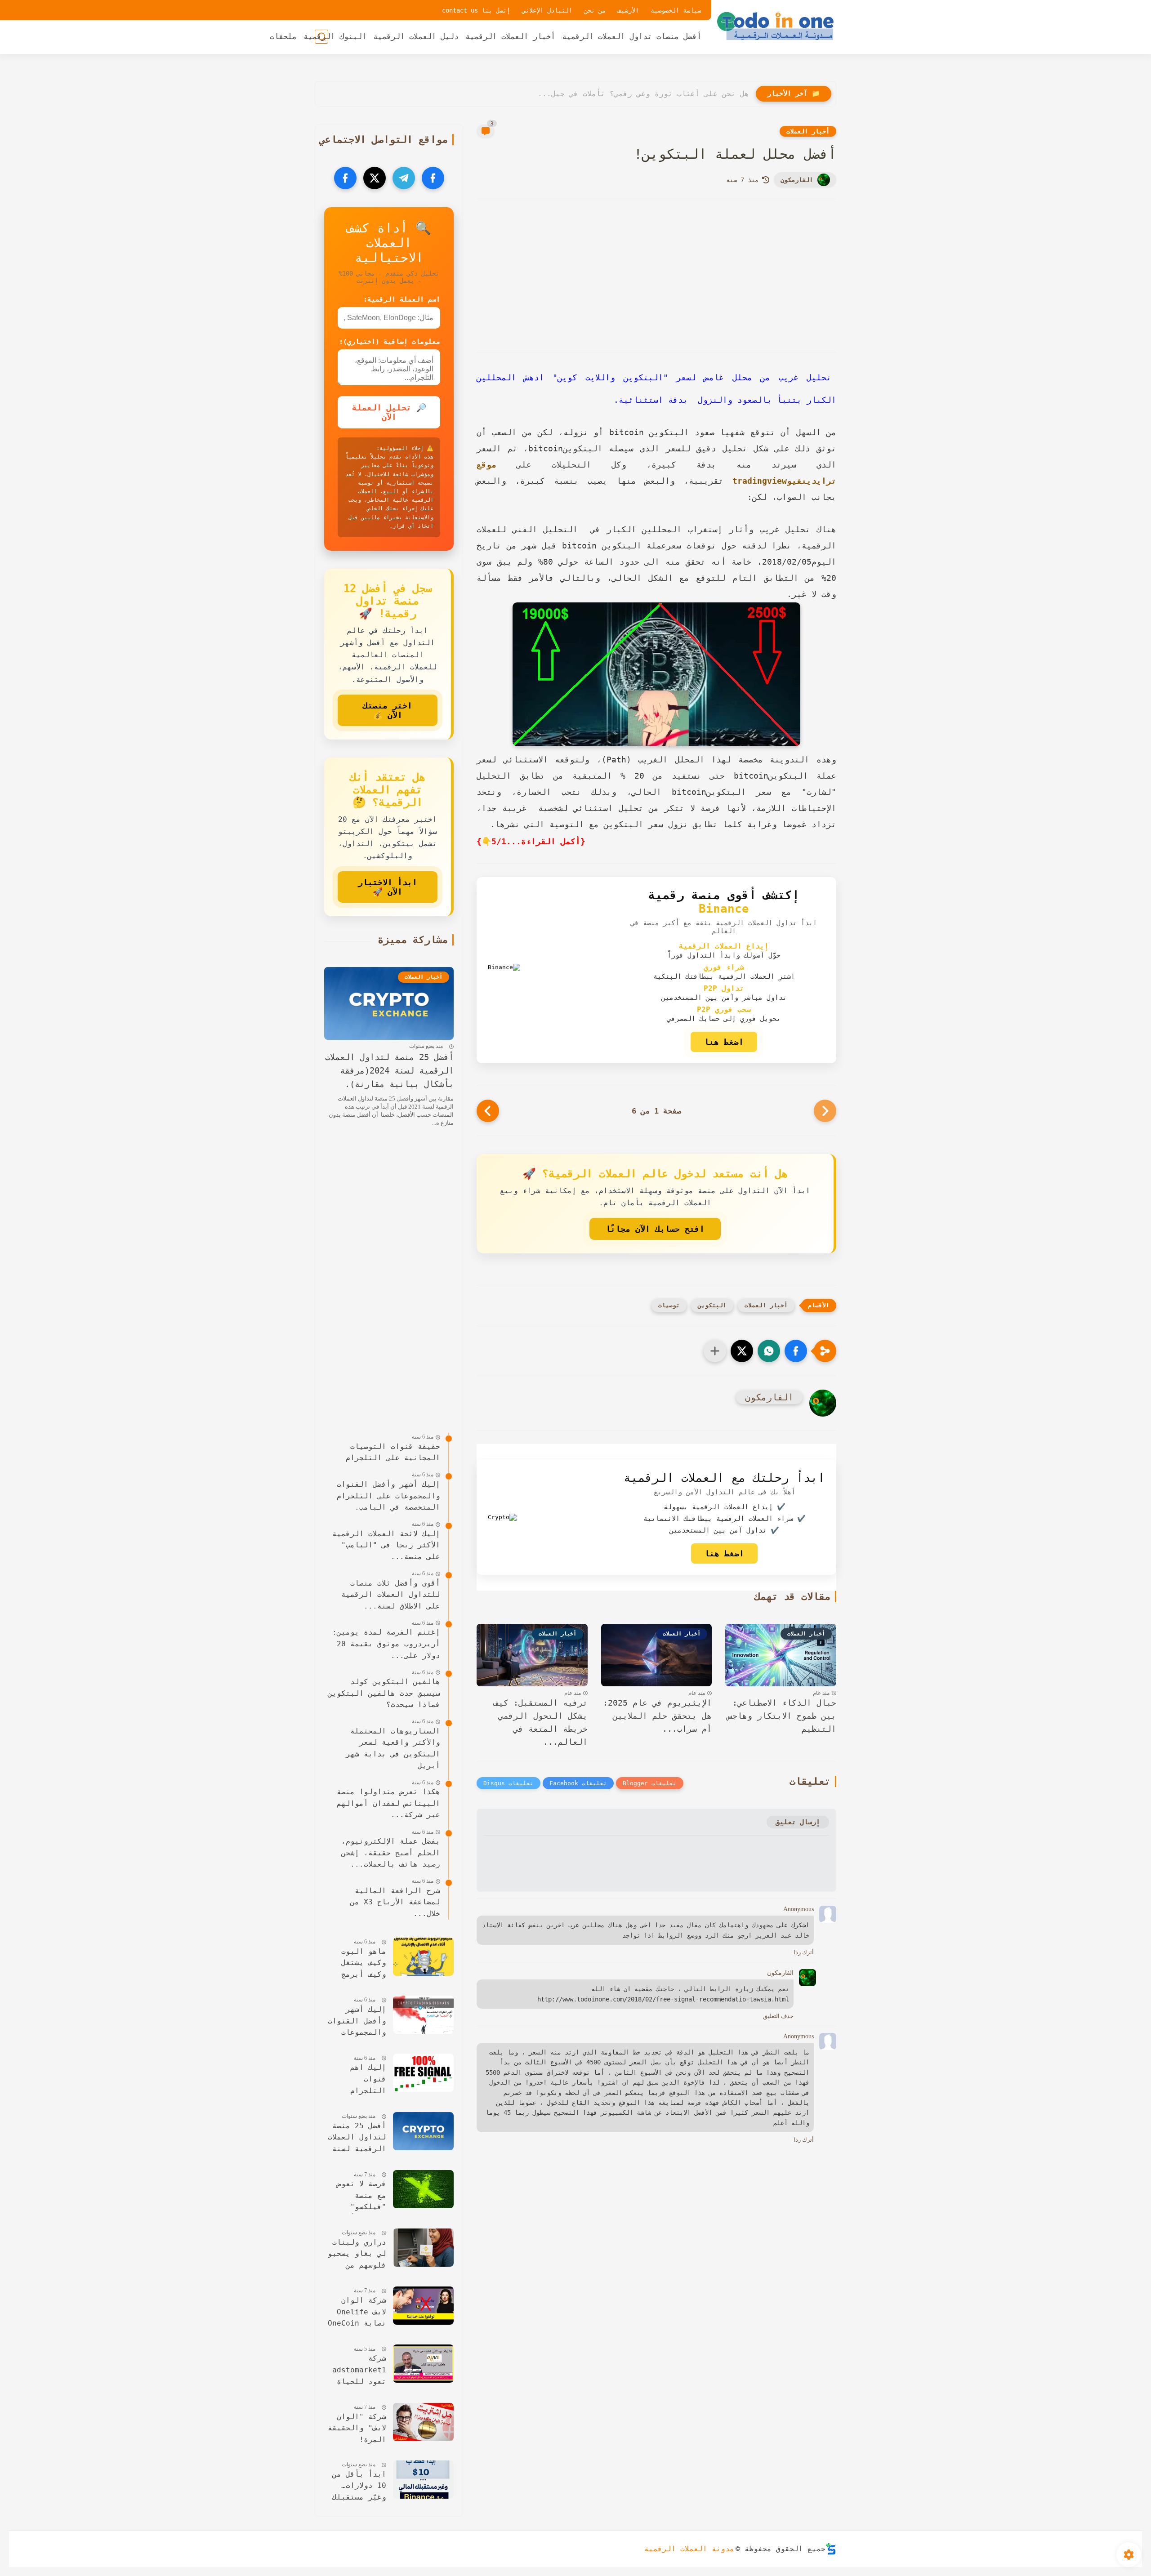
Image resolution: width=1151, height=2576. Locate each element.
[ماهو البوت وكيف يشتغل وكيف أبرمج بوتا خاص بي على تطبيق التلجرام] (423, 1957)
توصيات (669, 1305)
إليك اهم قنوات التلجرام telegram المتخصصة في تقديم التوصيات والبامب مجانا (357, 2080)
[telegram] (404, 178)
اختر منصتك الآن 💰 (388, 710)
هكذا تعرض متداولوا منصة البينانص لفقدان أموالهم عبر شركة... (388, 1803)
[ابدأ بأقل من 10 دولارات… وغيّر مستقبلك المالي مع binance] (423, 2480)
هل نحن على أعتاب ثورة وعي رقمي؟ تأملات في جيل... (643, 94)
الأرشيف (628, 10)
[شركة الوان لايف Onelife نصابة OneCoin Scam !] (423, 2306)
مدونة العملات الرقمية (689, 2549)
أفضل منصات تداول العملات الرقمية (632, 36)
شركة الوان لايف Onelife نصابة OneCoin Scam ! (357, 2313)
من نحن (595, 10)
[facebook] (433, 178)
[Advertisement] (656, 276)
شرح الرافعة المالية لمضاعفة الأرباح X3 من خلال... (395, 1902)
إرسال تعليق (798, 1822)
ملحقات (283, 36)
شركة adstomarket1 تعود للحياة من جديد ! (359, 2371)
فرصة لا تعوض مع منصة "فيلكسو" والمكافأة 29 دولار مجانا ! (359, 2196)
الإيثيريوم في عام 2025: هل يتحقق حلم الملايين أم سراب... (657, 1716)
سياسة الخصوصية (676, 10)
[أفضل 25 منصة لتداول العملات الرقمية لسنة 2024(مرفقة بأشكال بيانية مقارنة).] (423, 2131)
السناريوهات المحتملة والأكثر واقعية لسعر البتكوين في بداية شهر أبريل (393, 1748)
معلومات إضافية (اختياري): (390, 342)
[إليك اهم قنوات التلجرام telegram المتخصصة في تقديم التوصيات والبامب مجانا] (423, 2073)
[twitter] (375, 178)
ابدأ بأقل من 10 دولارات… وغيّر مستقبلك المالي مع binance (359, 2487)
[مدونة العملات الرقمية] (776, 26)
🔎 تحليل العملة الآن (389, 412)
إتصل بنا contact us (476, 10)
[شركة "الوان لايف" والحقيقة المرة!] (423, 2422)
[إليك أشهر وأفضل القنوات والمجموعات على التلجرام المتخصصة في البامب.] (423, 2015)
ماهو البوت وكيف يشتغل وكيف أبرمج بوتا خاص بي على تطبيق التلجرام (361, 1964)
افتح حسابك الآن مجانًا (655, 1229)
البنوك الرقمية (335, 36)
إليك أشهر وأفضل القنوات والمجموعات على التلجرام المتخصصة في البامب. (388, 1496)
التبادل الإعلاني (547, 10)
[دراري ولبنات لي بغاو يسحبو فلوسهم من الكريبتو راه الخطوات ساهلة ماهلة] (423, 2248)
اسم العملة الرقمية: (402, 299)
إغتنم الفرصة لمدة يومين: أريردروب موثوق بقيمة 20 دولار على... (386, 1644)
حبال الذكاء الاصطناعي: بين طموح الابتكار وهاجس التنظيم (782, 1716)
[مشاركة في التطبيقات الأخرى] (715, 1351)
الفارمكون (797, 180)
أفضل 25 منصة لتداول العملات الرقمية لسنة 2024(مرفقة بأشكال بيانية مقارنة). (389, 1071)
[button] (796, 1351)
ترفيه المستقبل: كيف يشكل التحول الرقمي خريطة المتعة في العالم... (541, 1722)
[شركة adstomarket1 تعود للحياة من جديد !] (423, 2364)
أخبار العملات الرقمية (510, 36)
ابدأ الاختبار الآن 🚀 (388, 887)
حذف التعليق (778, 2016)
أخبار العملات (808, 131)
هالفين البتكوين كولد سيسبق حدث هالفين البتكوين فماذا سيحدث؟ (384, 1693)
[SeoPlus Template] (831, 2549)
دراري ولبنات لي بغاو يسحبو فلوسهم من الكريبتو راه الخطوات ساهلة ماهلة (357, 2255)
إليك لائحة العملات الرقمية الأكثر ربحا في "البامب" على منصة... (386, 1545)
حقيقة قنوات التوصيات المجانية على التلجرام (393, 1452)
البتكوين (712, 1305)
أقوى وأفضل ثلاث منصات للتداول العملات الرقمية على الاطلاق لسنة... (391, 1595)
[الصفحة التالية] (488, 1111)
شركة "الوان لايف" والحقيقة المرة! (357, 2428)
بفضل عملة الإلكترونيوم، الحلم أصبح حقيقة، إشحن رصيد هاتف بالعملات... (391, 1853)
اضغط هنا (724, 1042)
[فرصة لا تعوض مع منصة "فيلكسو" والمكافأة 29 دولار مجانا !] (423, 2189)
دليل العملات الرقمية (416, 36)
